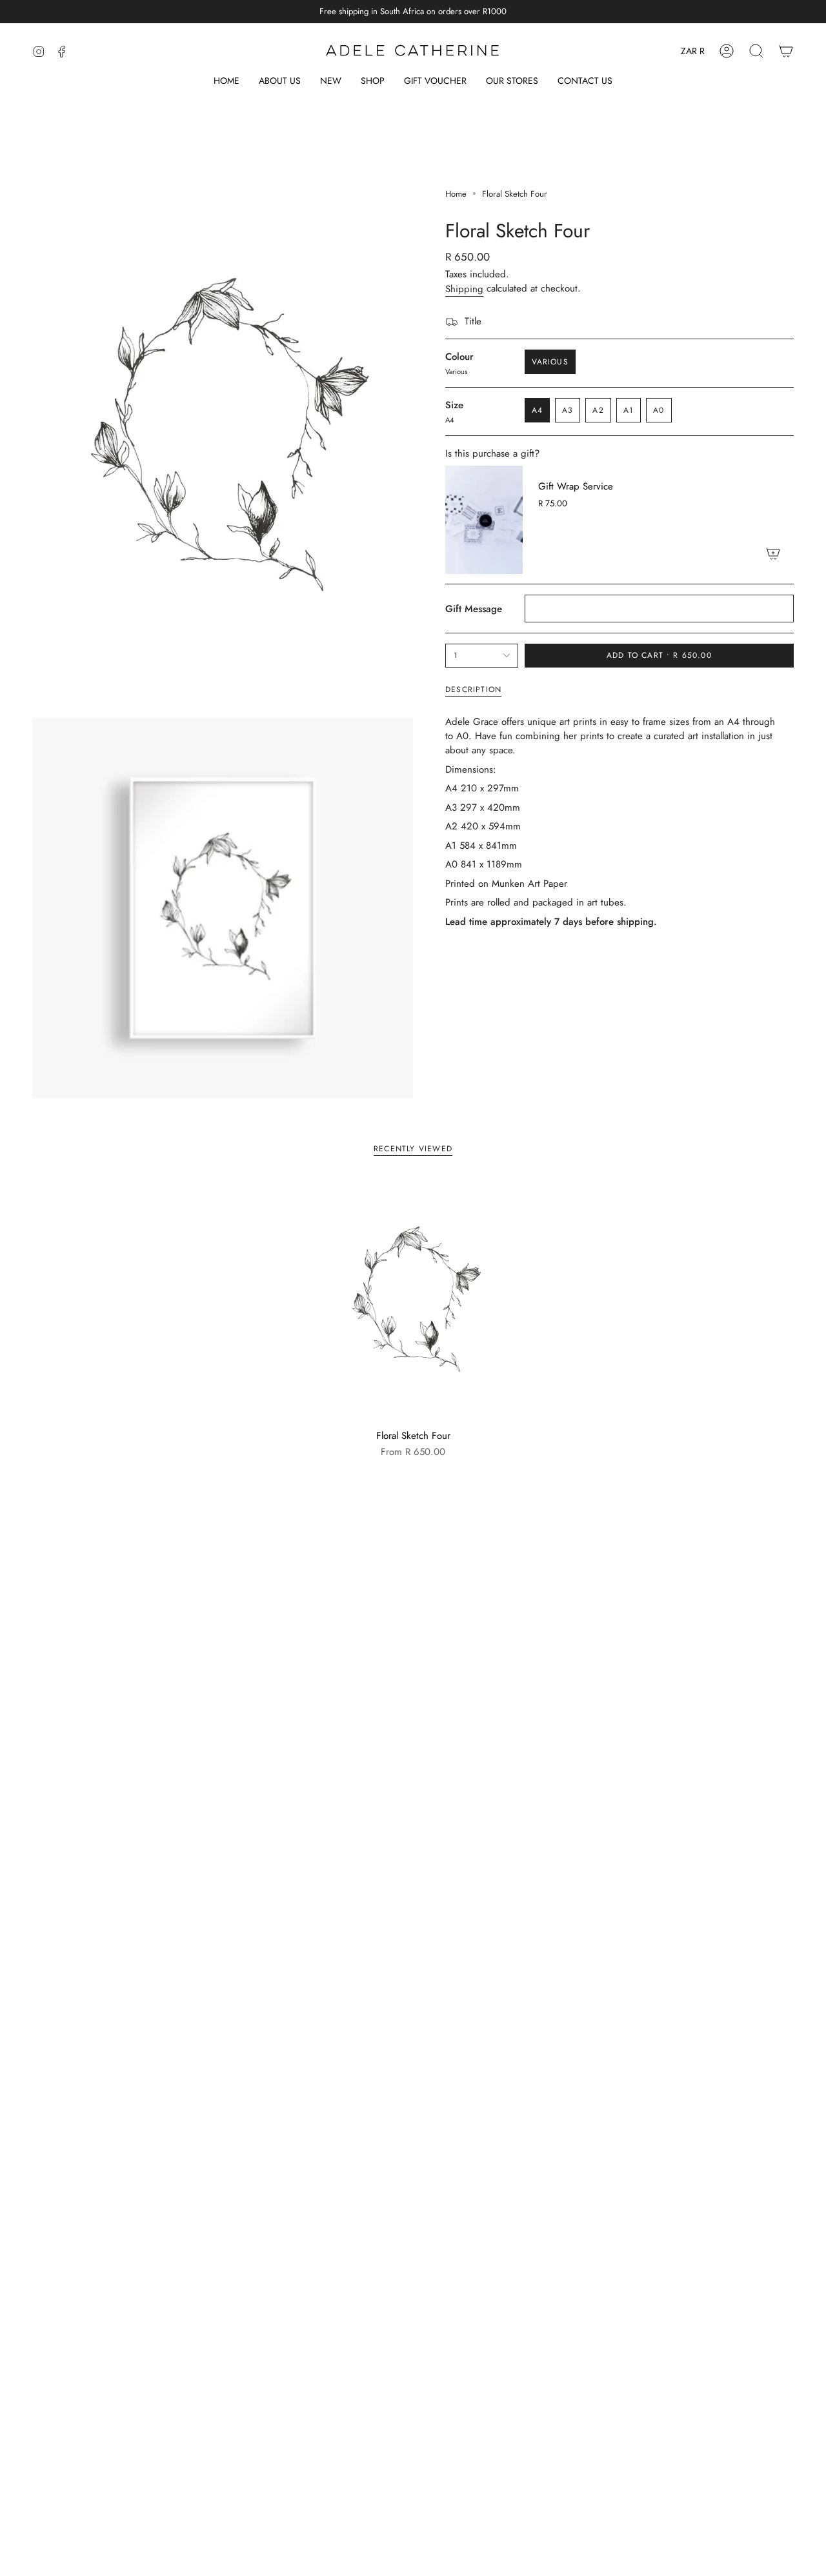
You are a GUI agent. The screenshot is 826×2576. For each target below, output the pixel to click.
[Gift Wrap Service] (484, 520)
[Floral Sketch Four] (413, 1301)
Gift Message (474, 609)
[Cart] (786, 51)
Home (456, 194)
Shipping (464, 289)
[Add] (773, 553)
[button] (373, 82)
